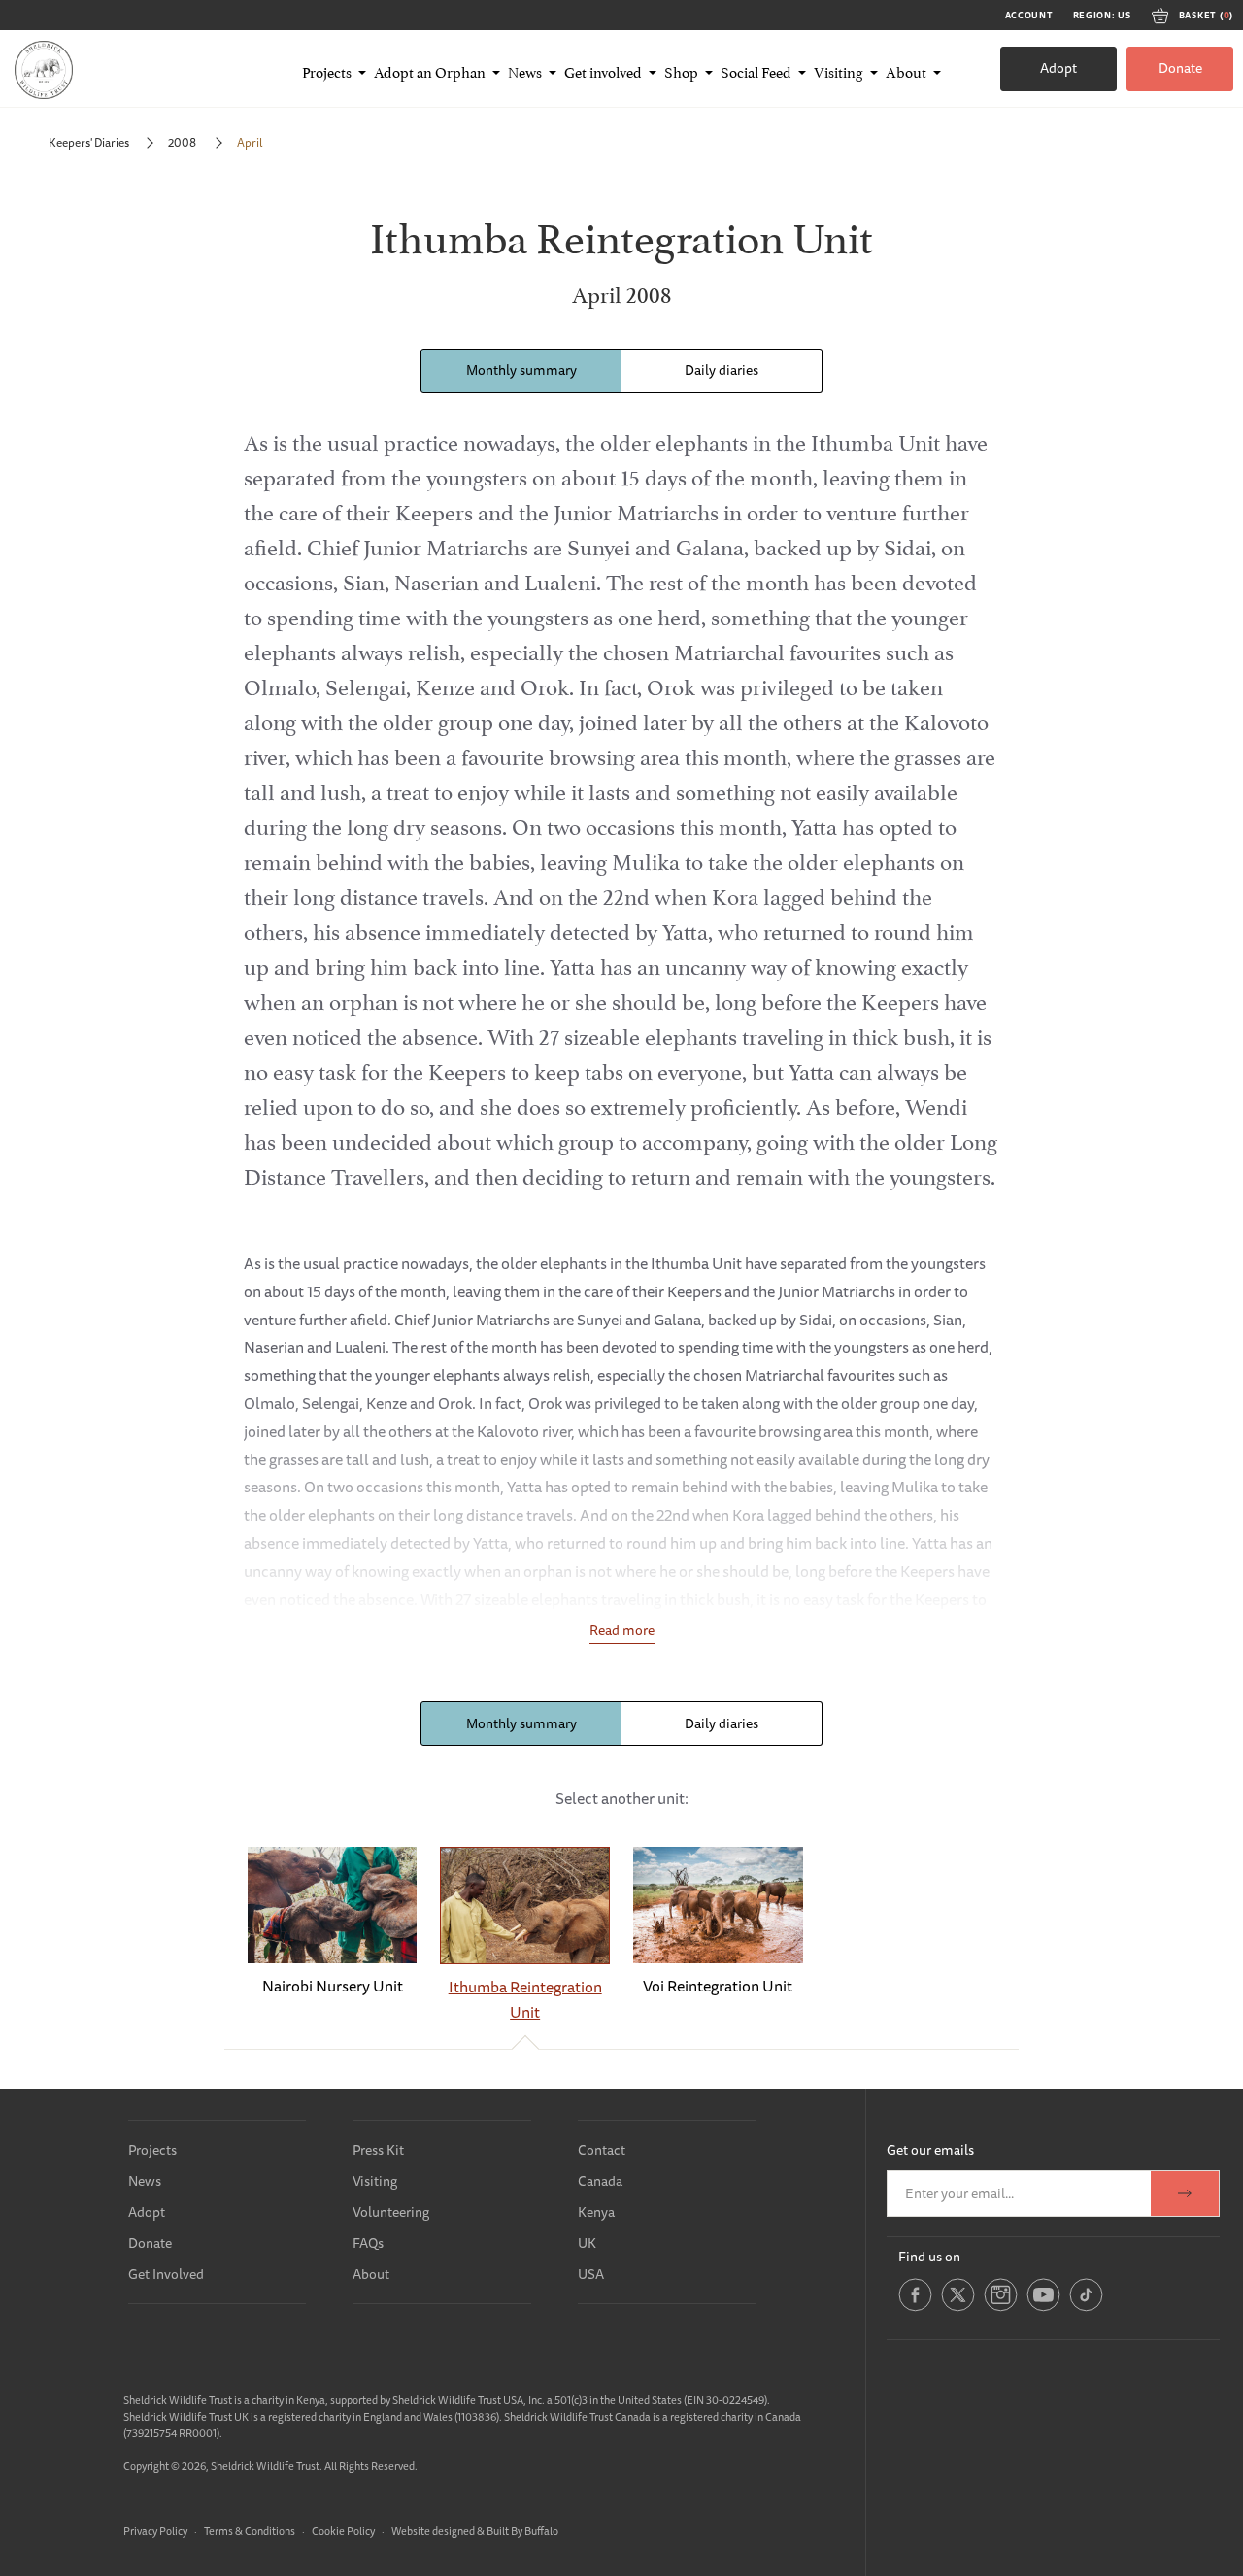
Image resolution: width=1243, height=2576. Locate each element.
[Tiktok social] (1086, 2308)
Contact (602, 2150)
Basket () (1206, 16)
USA (591, 2274)
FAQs (368, 2243)
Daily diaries (722, 370)
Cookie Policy (343, 2531)
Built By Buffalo (522, 2531)
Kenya (596, 2212)
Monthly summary (521, 370)
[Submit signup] (1185, 2193)
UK (587, 2243)
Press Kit (378, 2150)
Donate (1180, 68)
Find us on (929, 2257)
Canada (600, 2181)
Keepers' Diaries (89, 142)
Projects (152, 2150)
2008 (183, 142)
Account (1029, 16)
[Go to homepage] (44, 69)
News (145, 2181)
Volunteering (391, 2212)
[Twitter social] (958, 2308)
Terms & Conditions (250, 2531)
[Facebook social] (915, 2308)
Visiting (375, 2181)
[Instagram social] (1001, 2308)
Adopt (1058, 68)
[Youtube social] (1043, 2308)
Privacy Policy (155, 2531)
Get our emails (930, 2150)
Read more (622, 1630)
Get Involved (166, 2274)
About (371, 2274)
